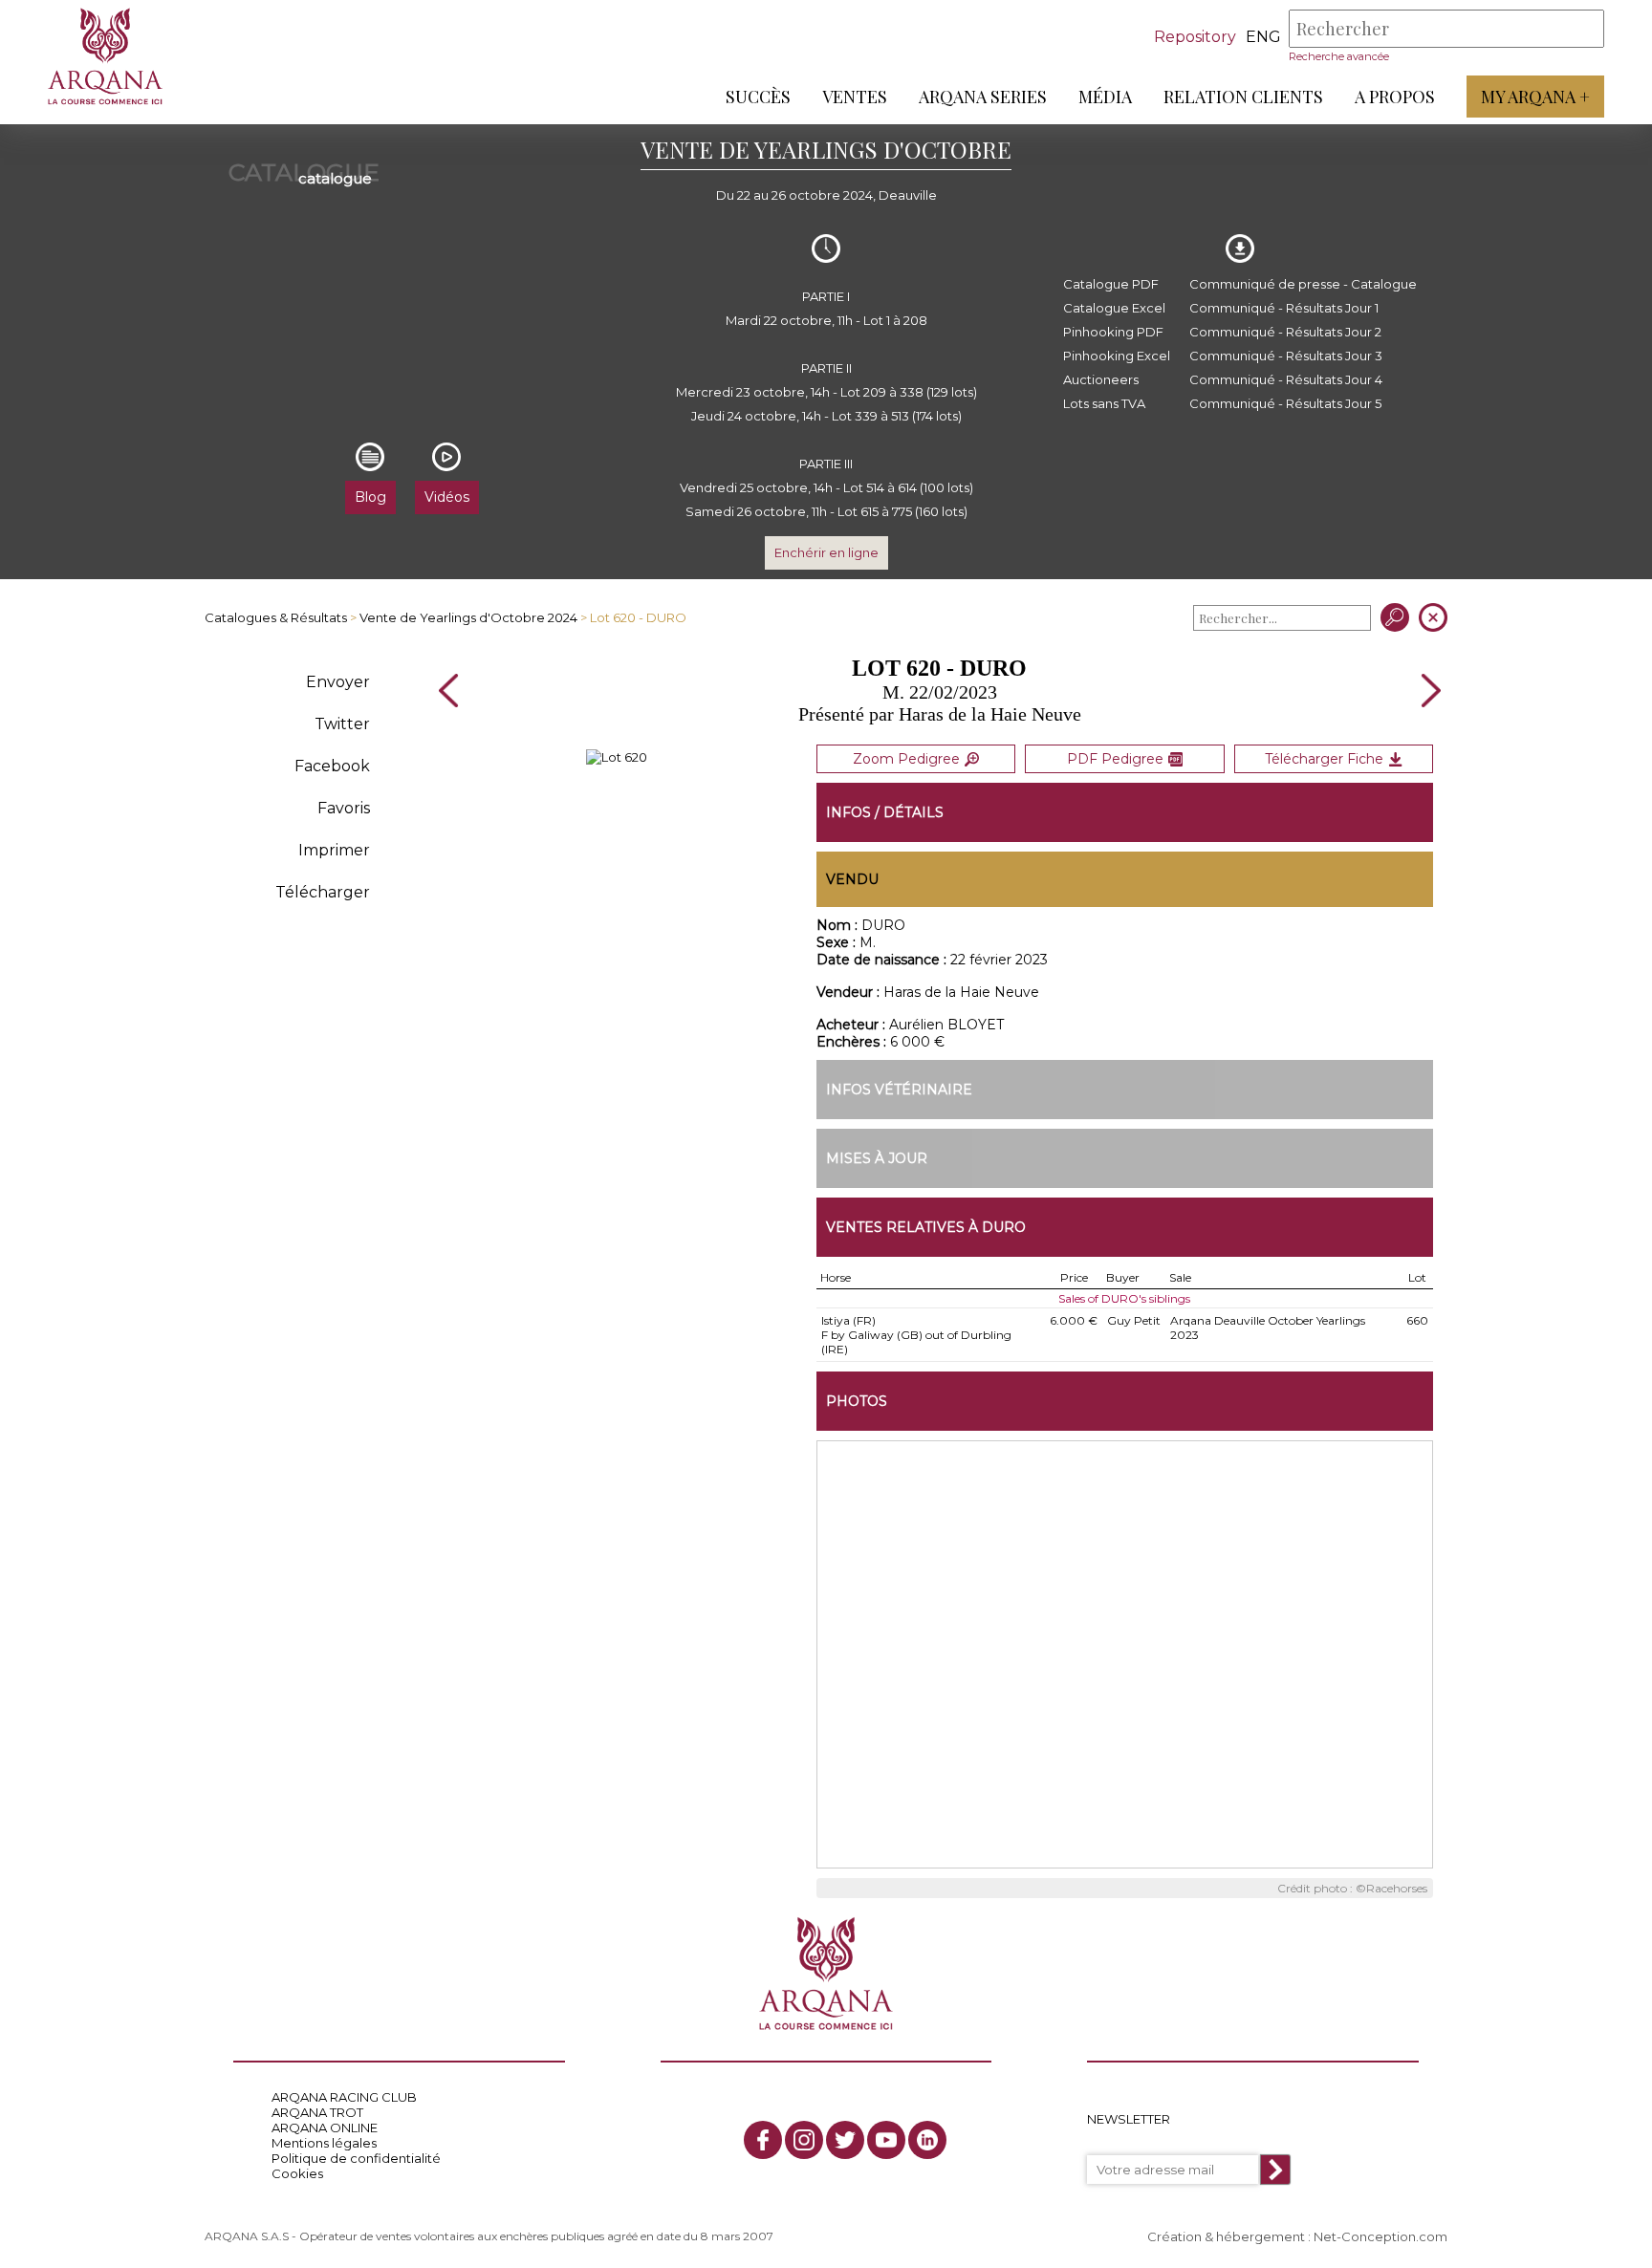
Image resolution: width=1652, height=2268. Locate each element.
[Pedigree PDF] (617, 757)
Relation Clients (1243, 97)
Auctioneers (1101, 379)
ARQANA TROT (317, 2112)
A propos (1395, 97)
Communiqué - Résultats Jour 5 (1285, 403)
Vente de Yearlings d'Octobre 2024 (468, 617)
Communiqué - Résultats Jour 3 (1286, 356)
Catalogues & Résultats (276, 617)
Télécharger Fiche (1324, 759)
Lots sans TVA (1104, 403)
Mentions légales (324, 2143)
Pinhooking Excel (1117, 356)
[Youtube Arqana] (886, 2140)
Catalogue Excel (1114, 308)
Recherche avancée (1339, 56)
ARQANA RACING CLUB (344, 2097)
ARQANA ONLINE (325, 2128)
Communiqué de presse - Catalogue (1303, 284)
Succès (758, 97)
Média (1105, 97)
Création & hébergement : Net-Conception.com (1297, 2236)
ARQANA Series (983, 97)
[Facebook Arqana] (763, 2140)
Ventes (855, 97)
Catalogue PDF (1111, 284)
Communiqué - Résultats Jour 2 (1285, 332)
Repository (1195, 37)
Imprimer (334, 850)
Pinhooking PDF (1113, 332)
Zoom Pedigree (906, 759)
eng (1263, 37)
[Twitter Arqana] (845, 2140)
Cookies (297, 2173)
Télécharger (323, 892)
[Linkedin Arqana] (927, 2140)
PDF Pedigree (1115, 759)
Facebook (332, 766)
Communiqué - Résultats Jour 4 (1286, 379)
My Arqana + (1535, 97)
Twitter (342, 724)
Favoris (344, 808)
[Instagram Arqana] (804, 2140)
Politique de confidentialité (356, 2158)
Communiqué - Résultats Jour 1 (1284, 308)
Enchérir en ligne (826, 552)
